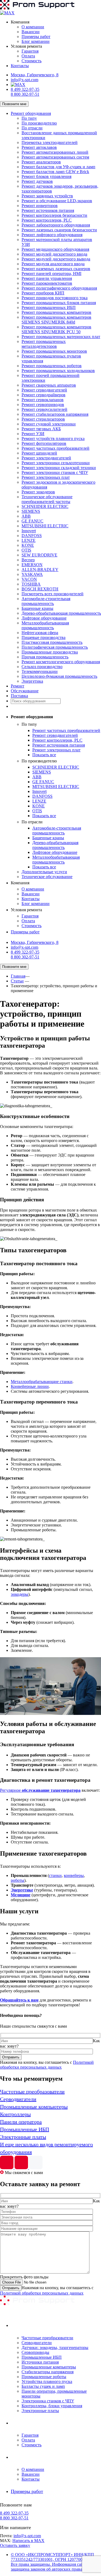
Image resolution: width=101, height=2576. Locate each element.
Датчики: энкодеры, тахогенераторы (55, 2348)
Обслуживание (25, 691)
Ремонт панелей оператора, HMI (51, 274)
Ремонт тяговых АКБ (41, 429)
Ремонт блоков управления (46, 176)
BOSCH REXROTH (40, 589)
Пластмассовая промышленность (52, 642)
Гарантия (30, 51)
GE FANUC (32, 521)
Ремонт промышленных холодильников (58, 371)
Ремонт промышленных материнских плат (61, 337)
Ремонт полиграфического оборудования (59, 288)
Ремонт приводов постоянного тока (55, 298)
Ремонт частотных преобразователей (55, 448)
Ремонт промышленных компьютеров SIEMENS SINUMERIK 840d (56, 320)
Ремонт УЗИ (33, 434)
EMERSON (32, 565)
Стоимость (32, 61)
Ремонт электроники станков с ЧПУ (55, 472)
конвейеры (74, 1875)
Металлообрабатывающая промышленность (45, 625)
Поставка (19, 696)
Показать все (44, 755)
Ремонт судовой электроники (49, 424)
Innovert (29, 531)
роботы (18, 1880)
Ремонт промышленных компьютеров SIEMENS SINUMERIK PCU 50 (56, 329)
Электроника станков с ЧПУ (48, 2401)
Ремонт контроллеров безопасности (54, 215)
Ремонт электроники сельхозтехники (56, 463)
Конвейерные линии (30, 1386)
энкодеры (20, 1594)
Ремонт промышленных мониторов (54, 351)
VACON (29, 579)
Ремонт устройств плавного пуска (53, 438)
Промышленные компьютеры (49, 2367)
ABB (26, 516)
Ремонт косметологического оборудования (61, 662)
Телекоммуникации (40, 671)
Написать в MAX (28, 2541)
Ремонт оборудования (31, 113)
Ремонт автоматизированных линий (55, 152)
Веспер (28, 560)
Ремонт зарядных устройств (47, 196)
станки (55, 1875)
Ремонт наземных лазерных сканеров (56, 269)
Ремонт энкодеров (38, 492)
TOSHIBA (31, 584)
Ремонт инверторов (40, 206)
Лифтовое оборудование (44, 618)
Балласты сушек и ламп (43, 2386)
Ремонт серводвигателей (44, 390)
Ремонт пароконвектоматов (47, 283)
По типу (29, 118)
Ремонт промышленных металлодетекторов (44, 344)
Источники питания (40, 2362)
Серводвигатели (37, 2343)
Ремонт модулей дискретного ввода (54, 254)
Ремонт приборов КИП (43, 293)
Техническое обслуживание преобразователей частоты (47, 499)
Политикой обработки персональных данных (47, 2065)
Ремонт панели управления (47, 278)
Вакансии (31, 32)
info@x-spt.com (25, 80)
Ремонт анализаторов (41, 162)
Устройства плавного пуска (47, 2381)
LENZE (29, 540)
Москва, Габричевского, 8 (35, 75)
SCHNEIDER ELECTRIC (45, 506)
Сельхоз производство (42, 667)
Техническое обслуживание (47, 877)
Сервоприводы (35, 2352)
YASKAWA (32, 574)
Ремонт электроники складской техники (59, 468)
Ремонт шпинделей (39, 453)
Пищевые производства (43, 637)
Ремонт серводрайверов (43, 395)
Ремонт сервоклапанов (43, 400)
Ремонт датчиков (37, 181)
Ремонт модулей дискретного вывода (56, 259)
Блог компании (36, 41)
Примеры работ (36, 37)
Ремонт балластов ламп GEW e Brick (55, 172)
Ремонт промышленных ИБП (49, 307)
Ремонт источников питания (48, 210)
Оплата (28, 56)
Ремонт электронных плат (46, 477)
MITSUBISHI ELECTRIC (45, 526)
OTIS (26, 550)
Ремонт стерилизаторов (43, 419)
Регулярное (40, 1790)
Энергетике (22, 1890)
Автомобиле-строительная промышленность (46, 601)
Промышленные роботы (44, 2377)
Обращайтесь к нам (19, 2000)
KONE (28, 545)
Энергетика (32, 681)
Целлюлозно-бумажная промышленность (59, 676)
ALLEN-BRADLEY (40, 570)
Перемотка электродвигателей (50, 142)
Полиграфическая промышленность (55, 647)
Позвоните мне (14, 104)
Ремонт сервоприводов (43, 405)
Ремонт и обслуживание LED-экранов (57, 201)
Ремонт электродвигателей (46, 458)
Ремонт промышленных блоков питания (59, 303)
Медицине (21, 1895)
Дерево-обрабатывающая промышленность (61, 613)
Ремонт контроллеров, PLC (47, 220)
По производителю (39, 123)
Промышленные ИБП (42, 2357)
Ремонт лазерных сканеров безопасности (59, 230)
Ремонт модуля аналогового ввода (53, 264)
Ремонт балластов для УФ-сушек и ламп (58, 167)
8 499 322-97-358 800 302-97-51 (25, 92)
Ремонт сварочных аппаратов (49, 385)
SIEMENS (31, 511)
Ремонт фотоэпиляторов (44, 443)
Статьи (17, 981)
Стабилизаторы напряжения (48, 2372)
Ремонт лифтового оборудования (52, 235)
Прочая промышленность (45, 657)
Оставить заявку (15, 2545)
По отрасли (32, 128)
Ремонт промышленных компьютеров (56, 312)
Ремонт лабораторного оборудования (56, 225)
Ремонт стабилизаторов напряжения (55, 414)
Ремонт (18, 686)
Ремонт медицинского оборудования (55, 249)
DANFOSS (32, 536)
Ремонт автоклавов (39, 147)
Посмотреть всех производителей (53, 594)
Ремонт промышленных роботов (52, 366)
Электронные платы (40, 2411)
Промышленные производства (50, 652)
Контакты (20, 66)
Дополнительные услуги (44, 872)
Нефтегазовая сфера (40, 633)
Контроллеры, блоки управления (52, 2406)
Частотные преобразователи (47, 2338)
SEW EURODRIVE (39, 555)
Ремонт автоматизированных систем (55, 157)
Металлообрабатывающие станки (42, 1382)
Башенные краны (37, 608)
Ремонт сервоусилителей (44, 409)
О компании (33, 27)
